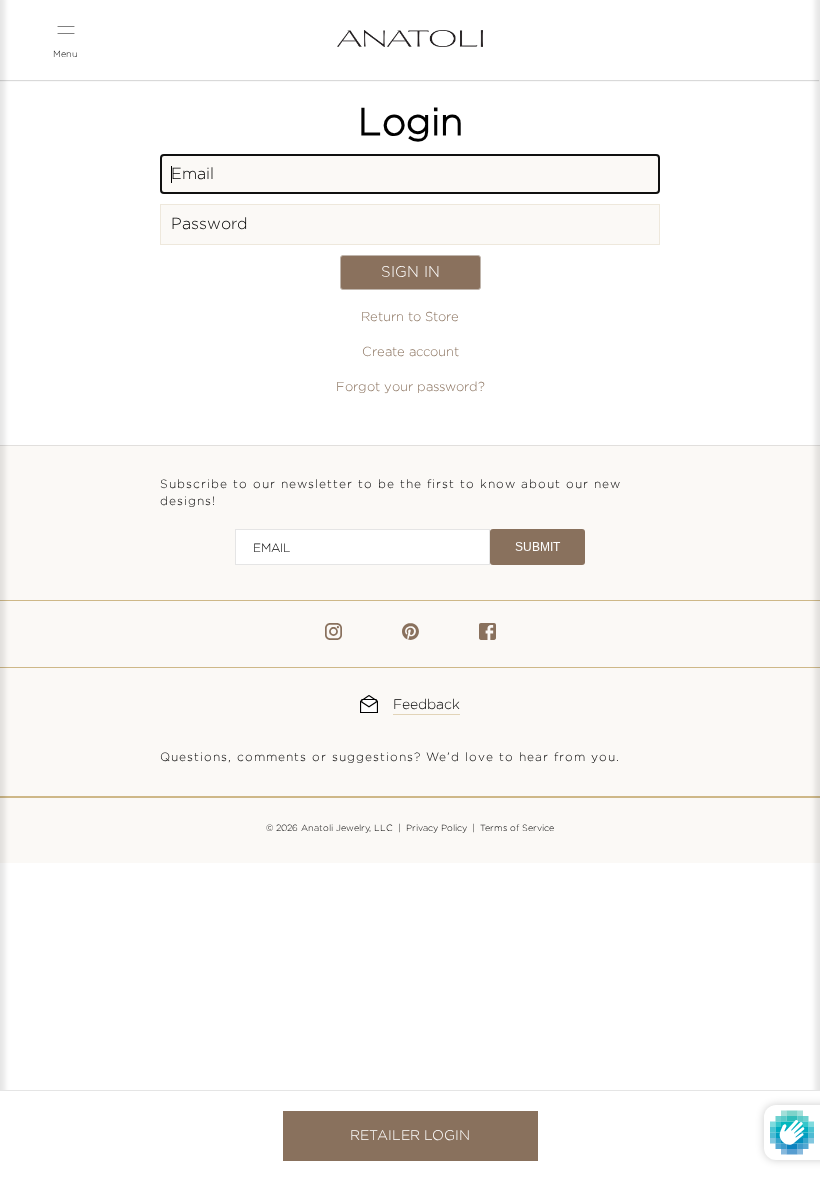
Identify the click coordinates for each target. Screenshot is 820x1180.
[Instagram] (333, 635)
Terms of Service (517, 828)
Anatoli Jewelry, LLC (347, 828)
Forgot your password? (410, 387)
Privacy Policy (436, 828)
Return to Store (410, 317)
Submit (537, 547)
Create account (410, 352)
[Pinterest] (410, 635)
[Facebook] (487, 635)
